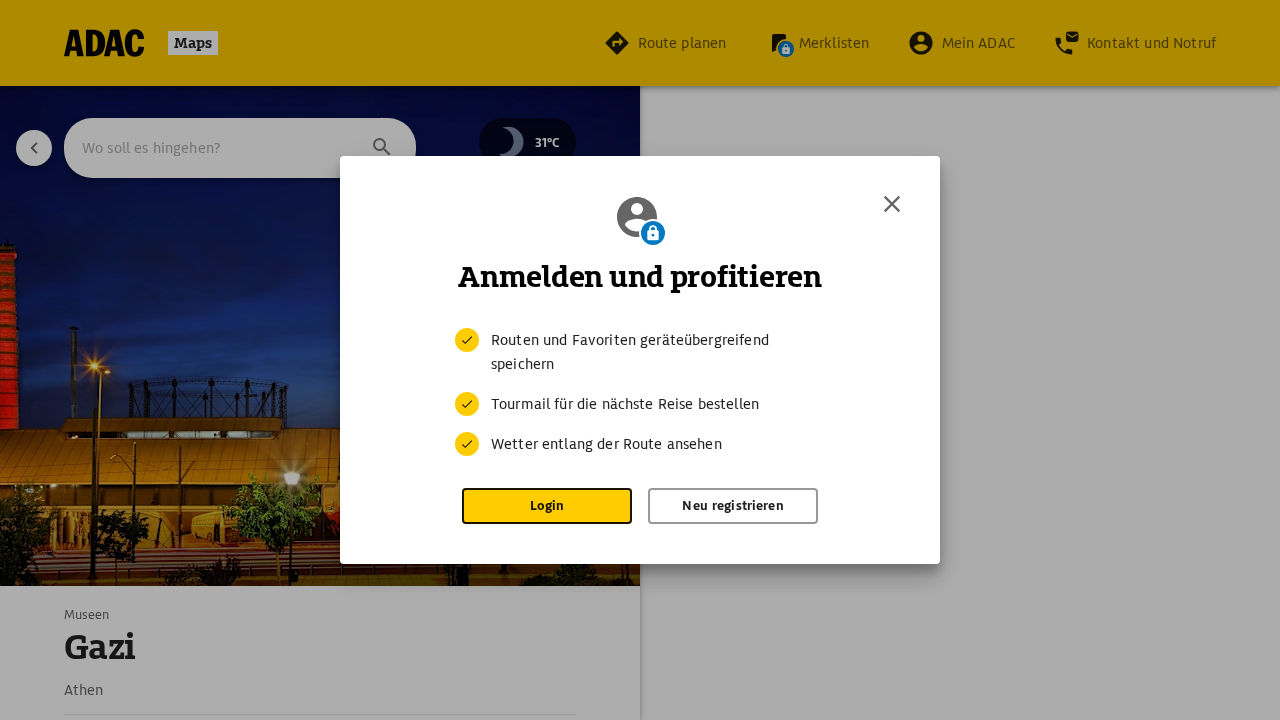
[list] (640, 392)
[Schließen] (892, 204)
